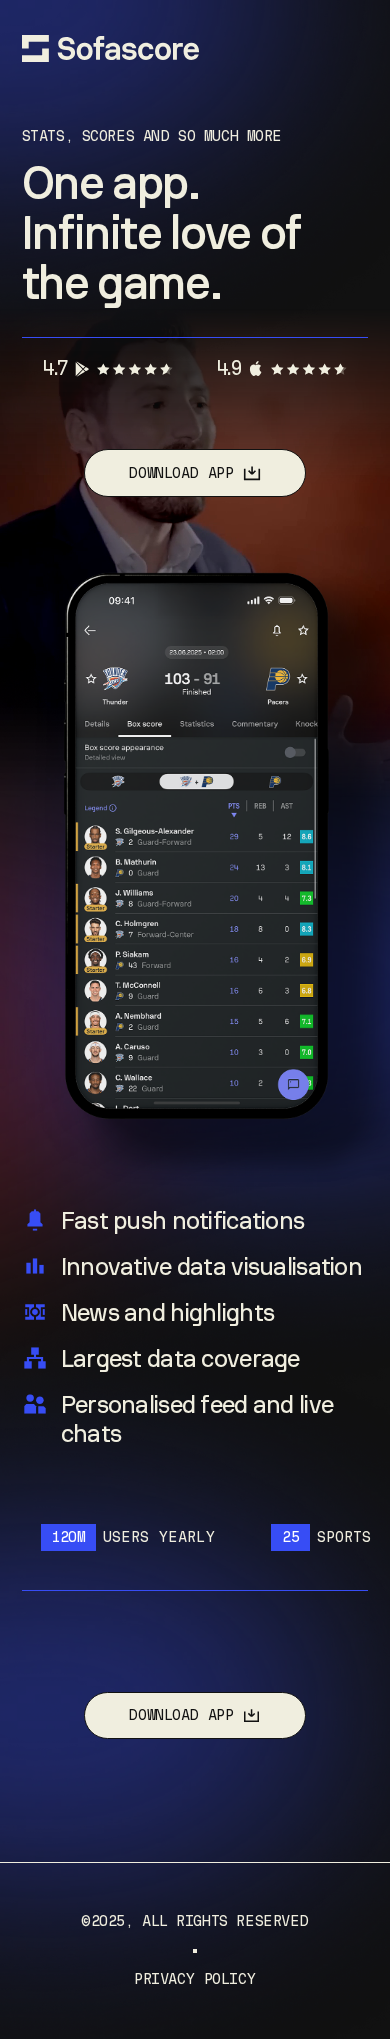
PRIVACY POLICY (195, 1979)
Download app (180, 473)
